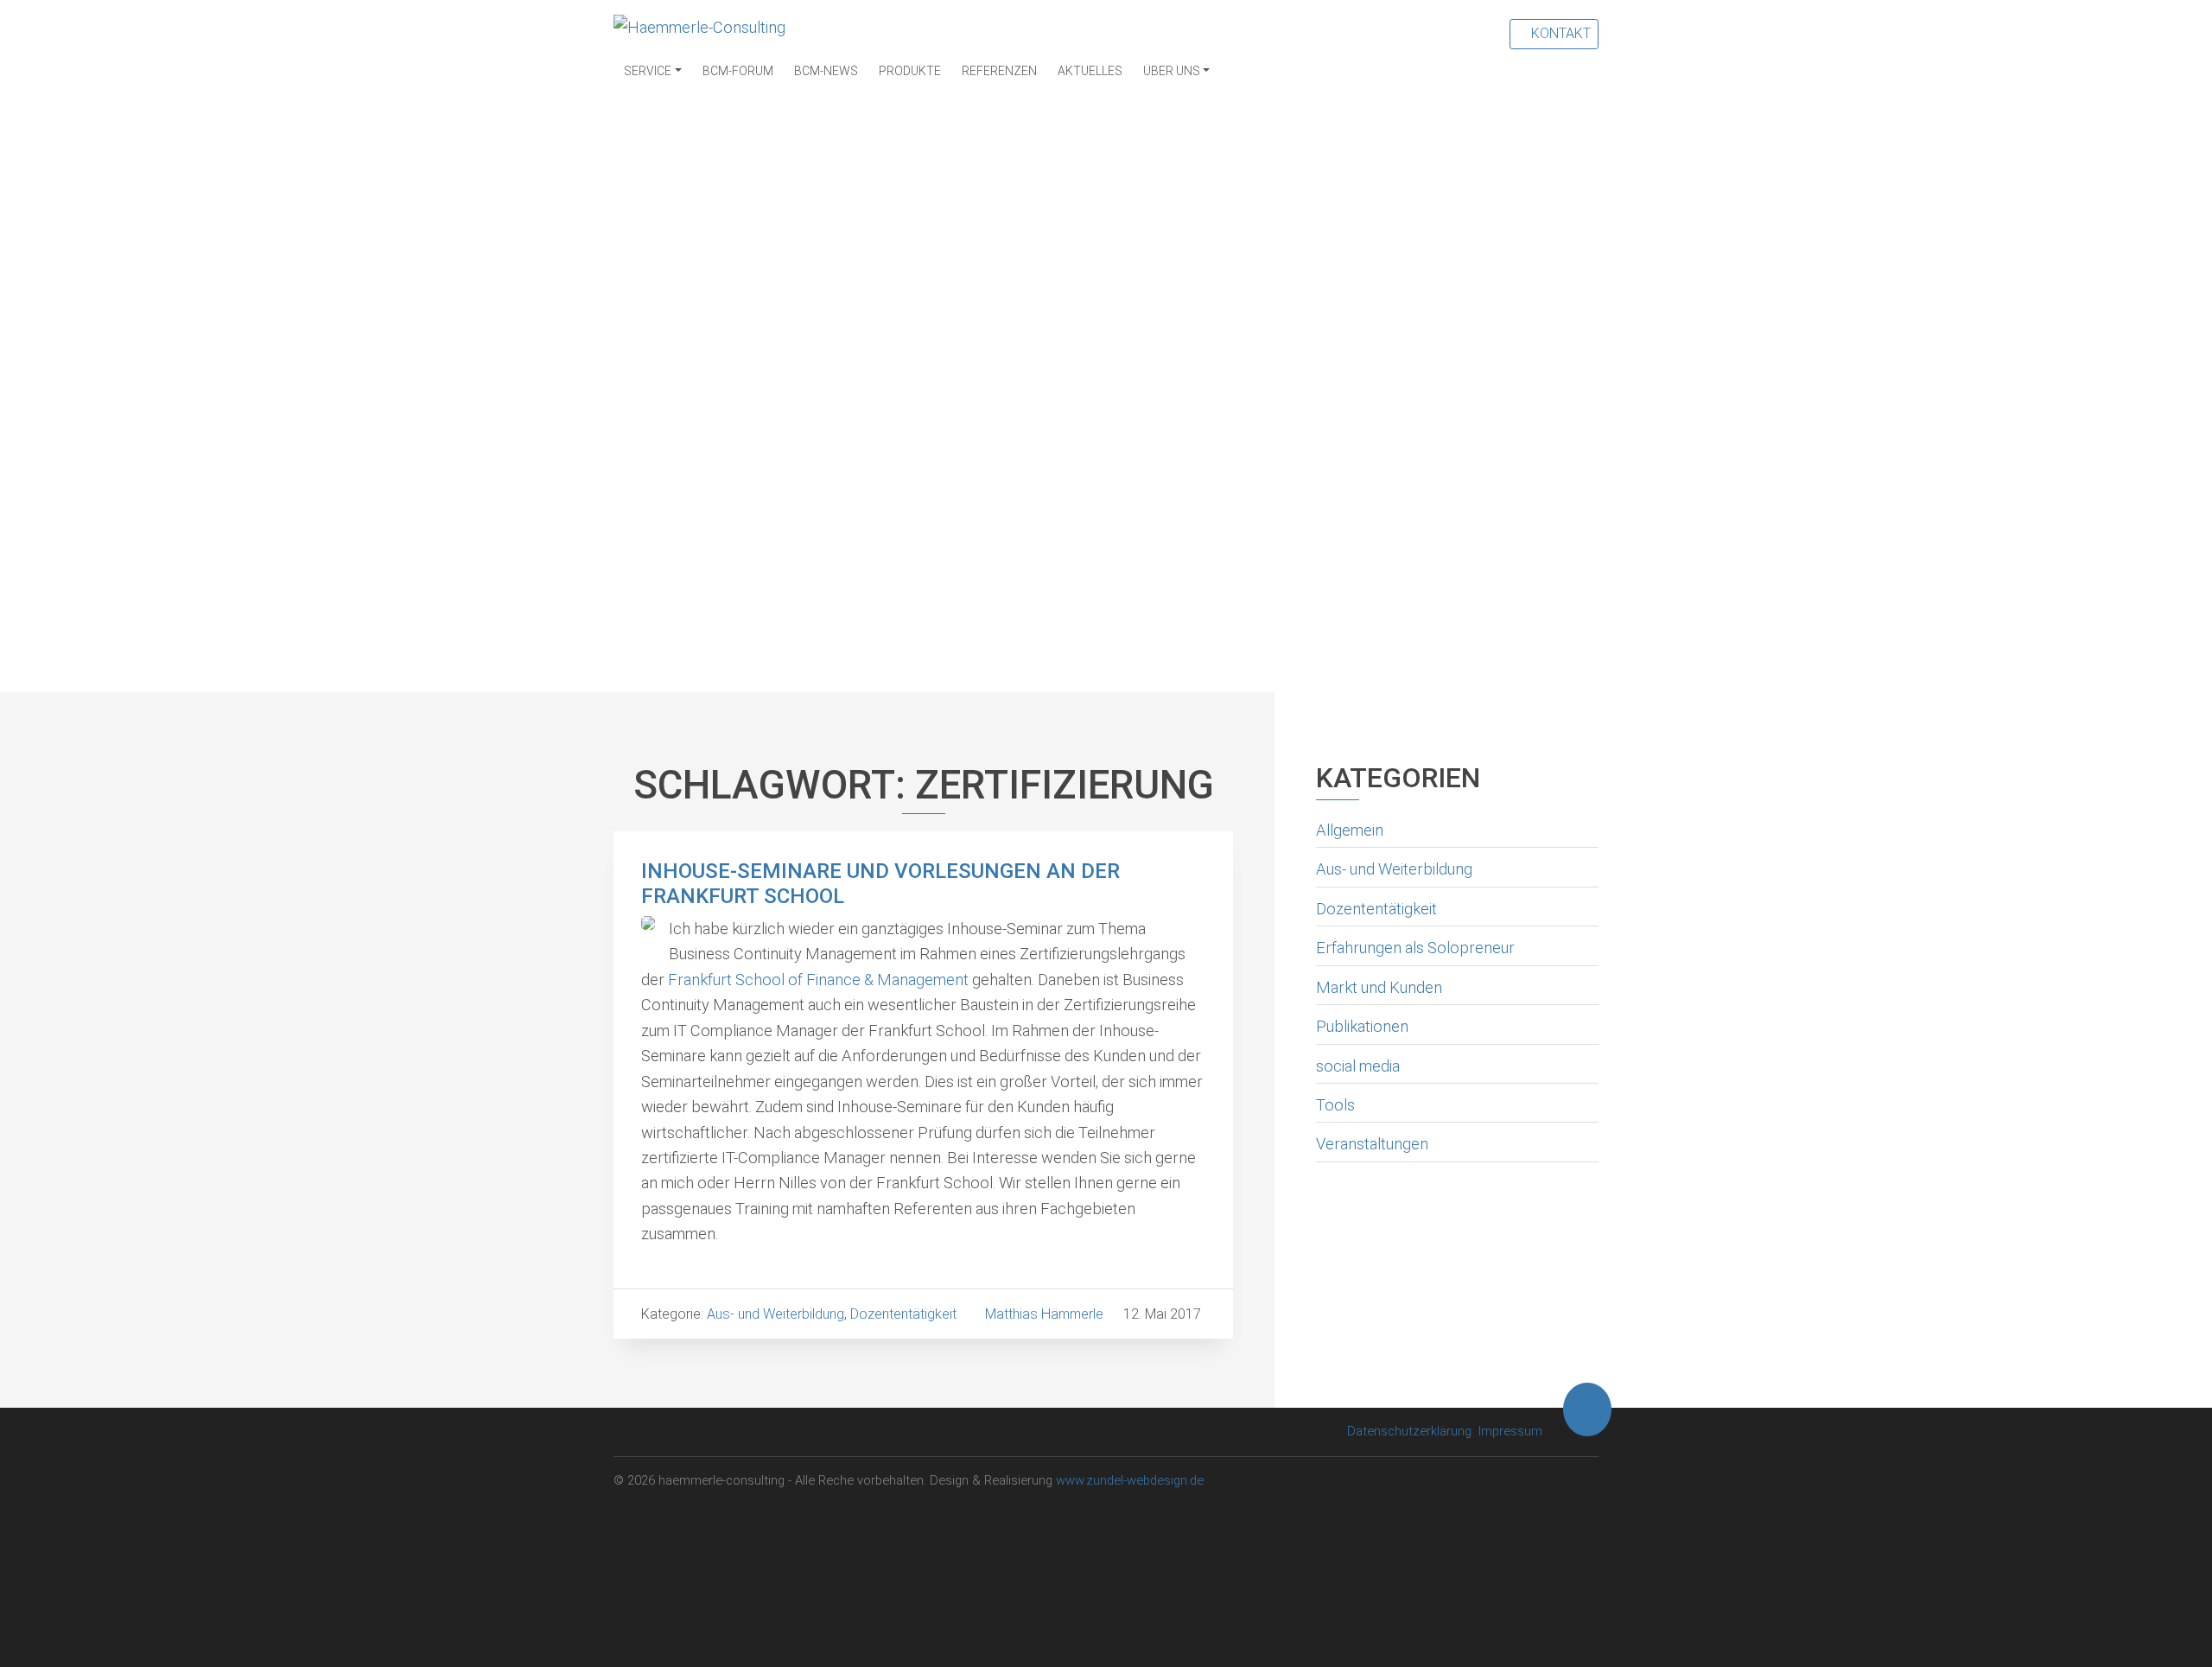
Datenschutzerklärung (1409, 1431)
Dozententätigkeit (1376, 909)
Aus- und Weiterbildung (1394, 869)
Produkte (910, 71)
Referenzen (999, 71)
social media (1358, 1066)
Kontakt (1559, 33)
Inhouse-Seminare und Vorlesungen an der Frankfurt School (880, 884)
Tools (1335, 1105)
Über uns (1172, 71)
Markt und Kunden (1379, 987)
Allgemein (1350, 830)
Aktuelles (1090, 71)
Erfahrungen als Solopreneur (1415, 948)
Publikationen (1362, 1026)
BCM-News (826, 71)
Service (648, 71)
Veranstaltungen (1372, 1144)
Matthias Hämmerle (1044, 1314)
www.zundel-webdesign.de (1130, 1480)
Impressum (1510, 1431)
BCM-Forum (738, 71)
